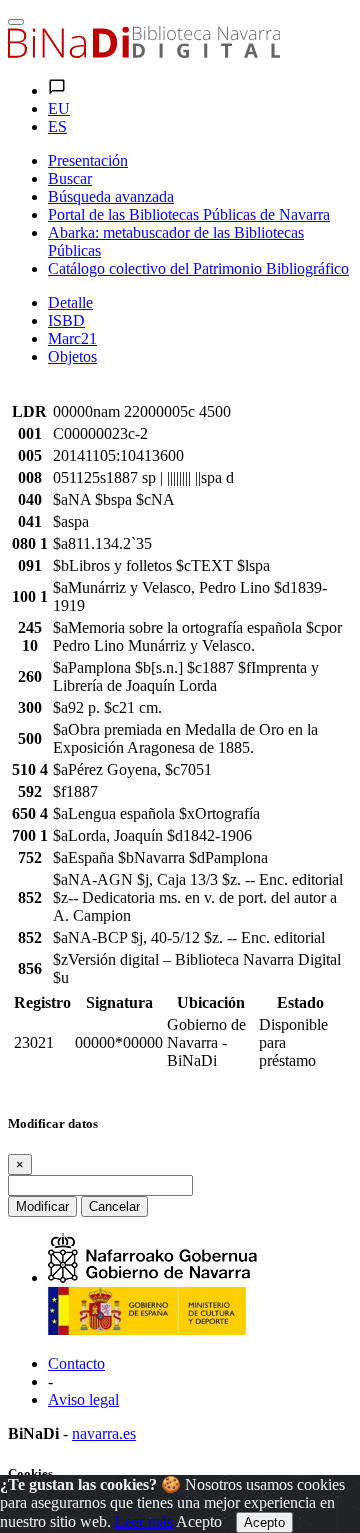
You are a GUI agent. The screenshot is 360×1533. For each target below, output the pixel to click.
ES (57, 126)
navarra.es (104, 1433)
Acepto (199, 1521)
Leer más (144, 1521)
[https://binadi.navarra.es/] (144, 52)
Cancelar (114, 1206)
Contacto (76, 1363)
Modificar (42, 1206)
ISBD (66, 320)
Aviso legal (83, 1399)
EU (59, 108)
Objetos (72, 356)
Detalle (70, 302)
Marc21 (72, 338)
